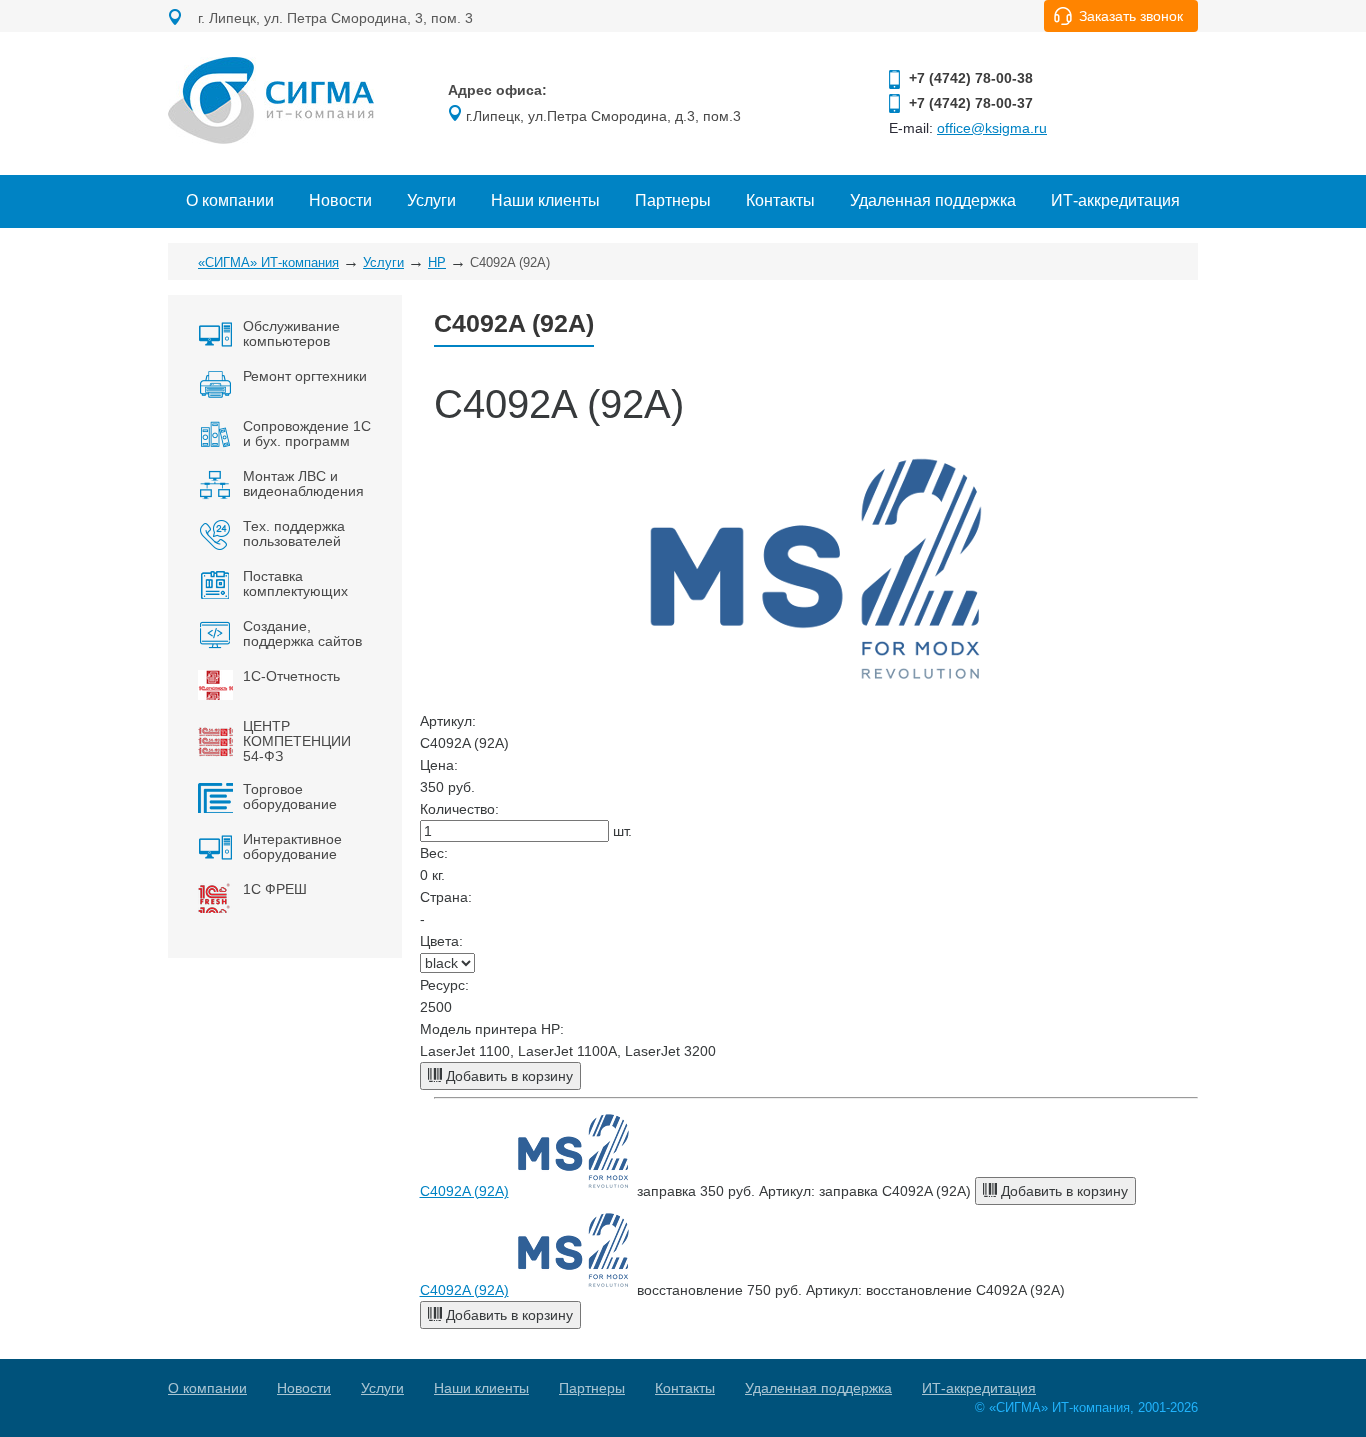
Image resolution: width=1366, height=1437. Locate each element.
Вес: (434, 853)
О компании (230, 200)
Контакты (780, 200)
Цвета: (441, 941)
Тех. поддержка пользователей (294, 533)
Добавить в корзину (507, 1076)
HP (437, 262)
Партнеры (673, 200)
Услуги (431, 200)
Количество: (459, 809)
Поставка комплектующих (295, 583)
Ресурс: (444, 985)
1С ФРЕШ (275, 889)
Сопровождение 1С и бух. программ (307, 433)
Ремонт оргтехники (305, 376)
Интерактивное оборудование (292, 846)
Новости (340, 200)
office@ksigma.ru (992, 128)
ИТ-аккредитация (1115, 200)
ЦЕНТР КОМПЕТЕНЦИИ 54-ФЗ (297, 741)
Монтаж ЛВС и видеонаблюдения (303, 483)
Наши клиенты (545, 200)
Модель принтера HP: (492, 1029)
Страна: (446, 897)
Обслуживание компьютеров (291, 333)
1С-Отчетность (291, 676)
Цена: (439, 765)
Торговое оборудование (290, 796)
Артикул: (448, 721)
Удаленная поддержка (933, 200)
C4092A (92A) (464, 1191)
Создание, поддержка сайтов (302, 633)
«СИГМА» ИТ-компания (268, 262)
